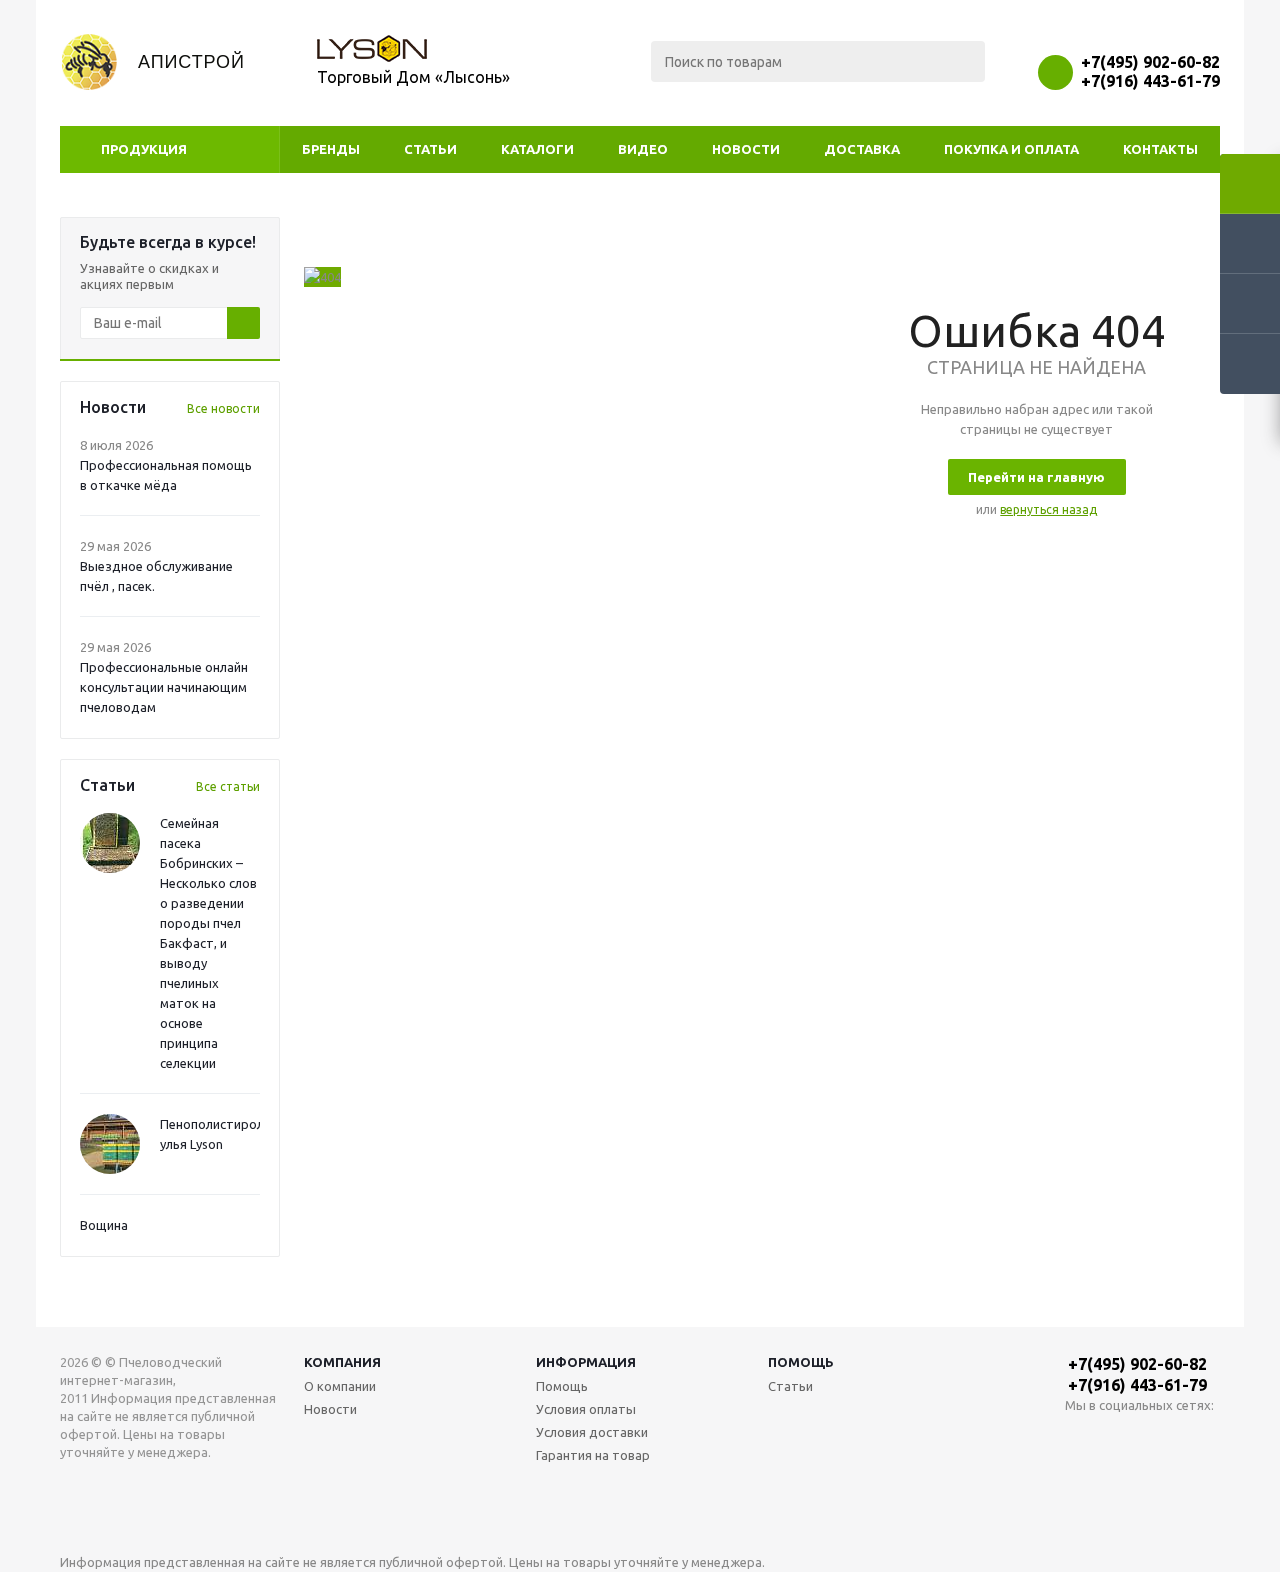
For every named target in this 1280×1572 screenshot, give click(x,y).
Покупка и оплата (1011, 149)
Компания (342, 1362)
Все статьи (228, 786)
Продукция (144, 149)
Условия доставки (592, 1432)
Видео (643, 149)
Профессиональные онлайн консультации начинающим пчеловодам (164, 687)
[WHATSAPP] (1121, 1438)
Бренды (331, 149)
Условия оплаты (586, 1409)
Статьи (430, 149)
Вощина (104, 1225)
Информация (586, 1362)
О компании (340, 1386)
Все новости (223, 408)
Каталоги (537, 149)
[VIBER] (1162, 1438)
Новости (746, 149)
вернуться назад (1048, 509)
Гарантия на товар (593, 1455)
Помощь (801, 1362)
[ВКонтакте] (1080, 1438)
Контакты (1160, 149)
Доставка (862, 149)
